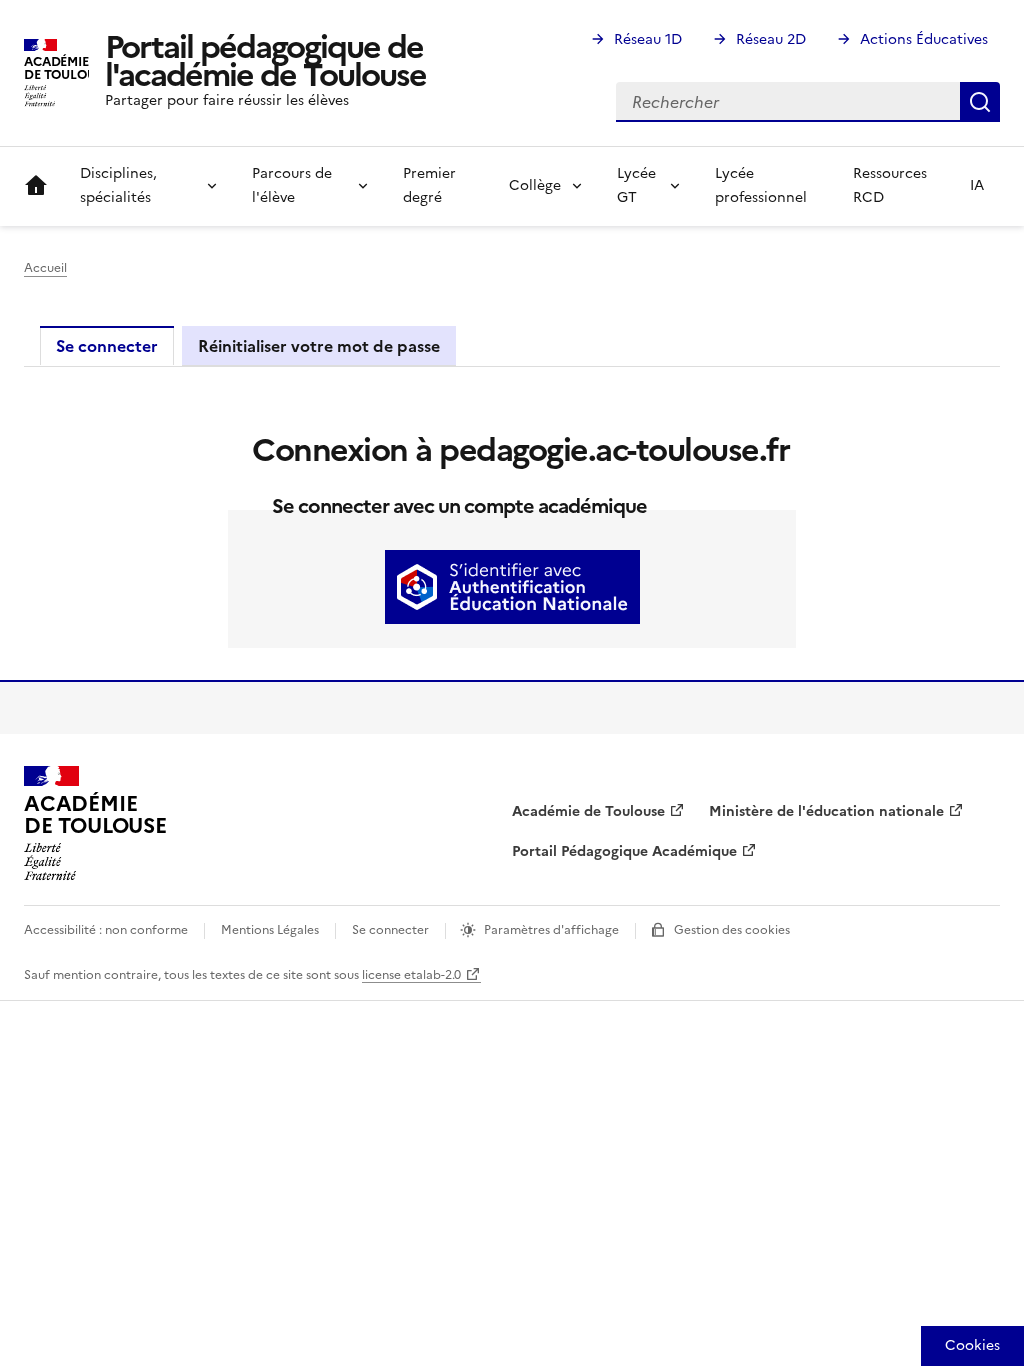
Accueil (36, 186)
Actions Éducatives (924, 39)
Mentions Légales (270, 930)
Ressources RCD (890, 185)
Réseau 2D (771, 39)
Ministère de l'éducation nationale (826, 811)
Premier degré (429, 185)
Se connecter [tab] (107, 346)
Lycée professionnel (761, 185)
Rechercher (980, 102)
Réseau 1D (648, 39)
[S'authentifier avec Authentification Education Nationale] (512, 587)
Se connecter (390, 930)
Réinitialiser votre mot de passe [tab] (319, 346)
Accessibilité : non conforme (106, 930)
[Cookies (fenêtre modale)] (972, 1346)
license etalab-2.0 (411, 975)
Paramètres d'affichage (551, 930)
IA (977, 185)
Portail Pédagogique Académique (624, 851)
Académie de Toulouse (588, 811)
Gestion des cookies (732, 930)
